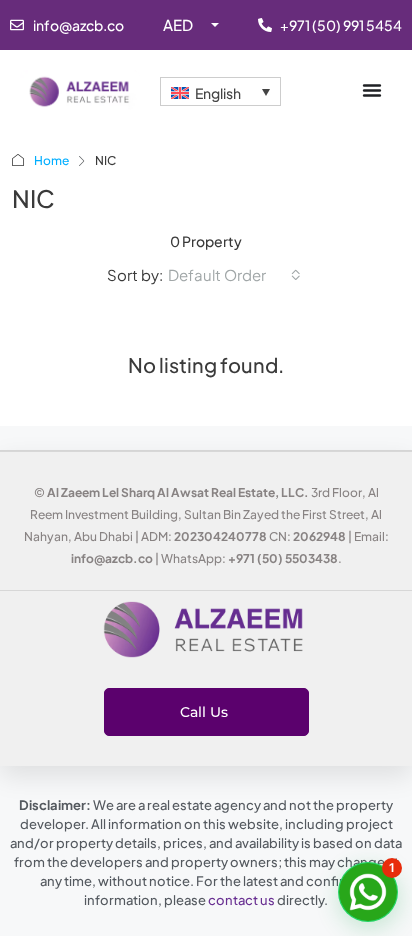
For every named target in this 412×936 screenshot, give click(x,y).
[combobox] (234, 275)
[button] (368, 892)
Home (51, 160)
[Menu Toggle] (372, 90)
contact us (241, 900)
